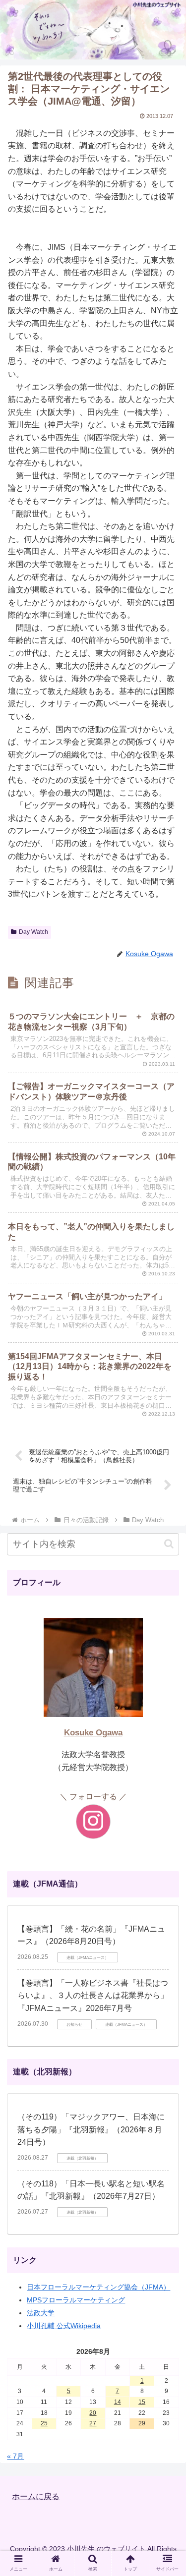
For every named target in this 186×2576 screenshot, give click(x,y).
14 (118, 2402)
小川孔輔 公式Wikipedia (64, 2326)
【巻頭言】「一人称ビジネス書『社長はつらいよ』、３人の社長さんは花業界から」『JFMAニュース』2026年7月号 (93, 1996)
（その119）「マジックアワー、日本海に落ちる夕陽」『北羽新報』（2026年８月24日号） (91, 2129)
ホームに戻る (36, 2496)
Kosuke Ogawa (93, 1733)
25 (44, 2423)
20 (93, 2413)
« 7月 (15, 2456)
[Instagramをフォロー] (93, 1822)
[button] (169, 1544)
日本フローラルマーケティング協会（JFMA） (98, 2287)
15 (142, 2402)
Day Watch (33, 932)
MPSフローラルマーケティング (76, 2300)
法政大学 (41, 2313)
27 (93, 2423)
